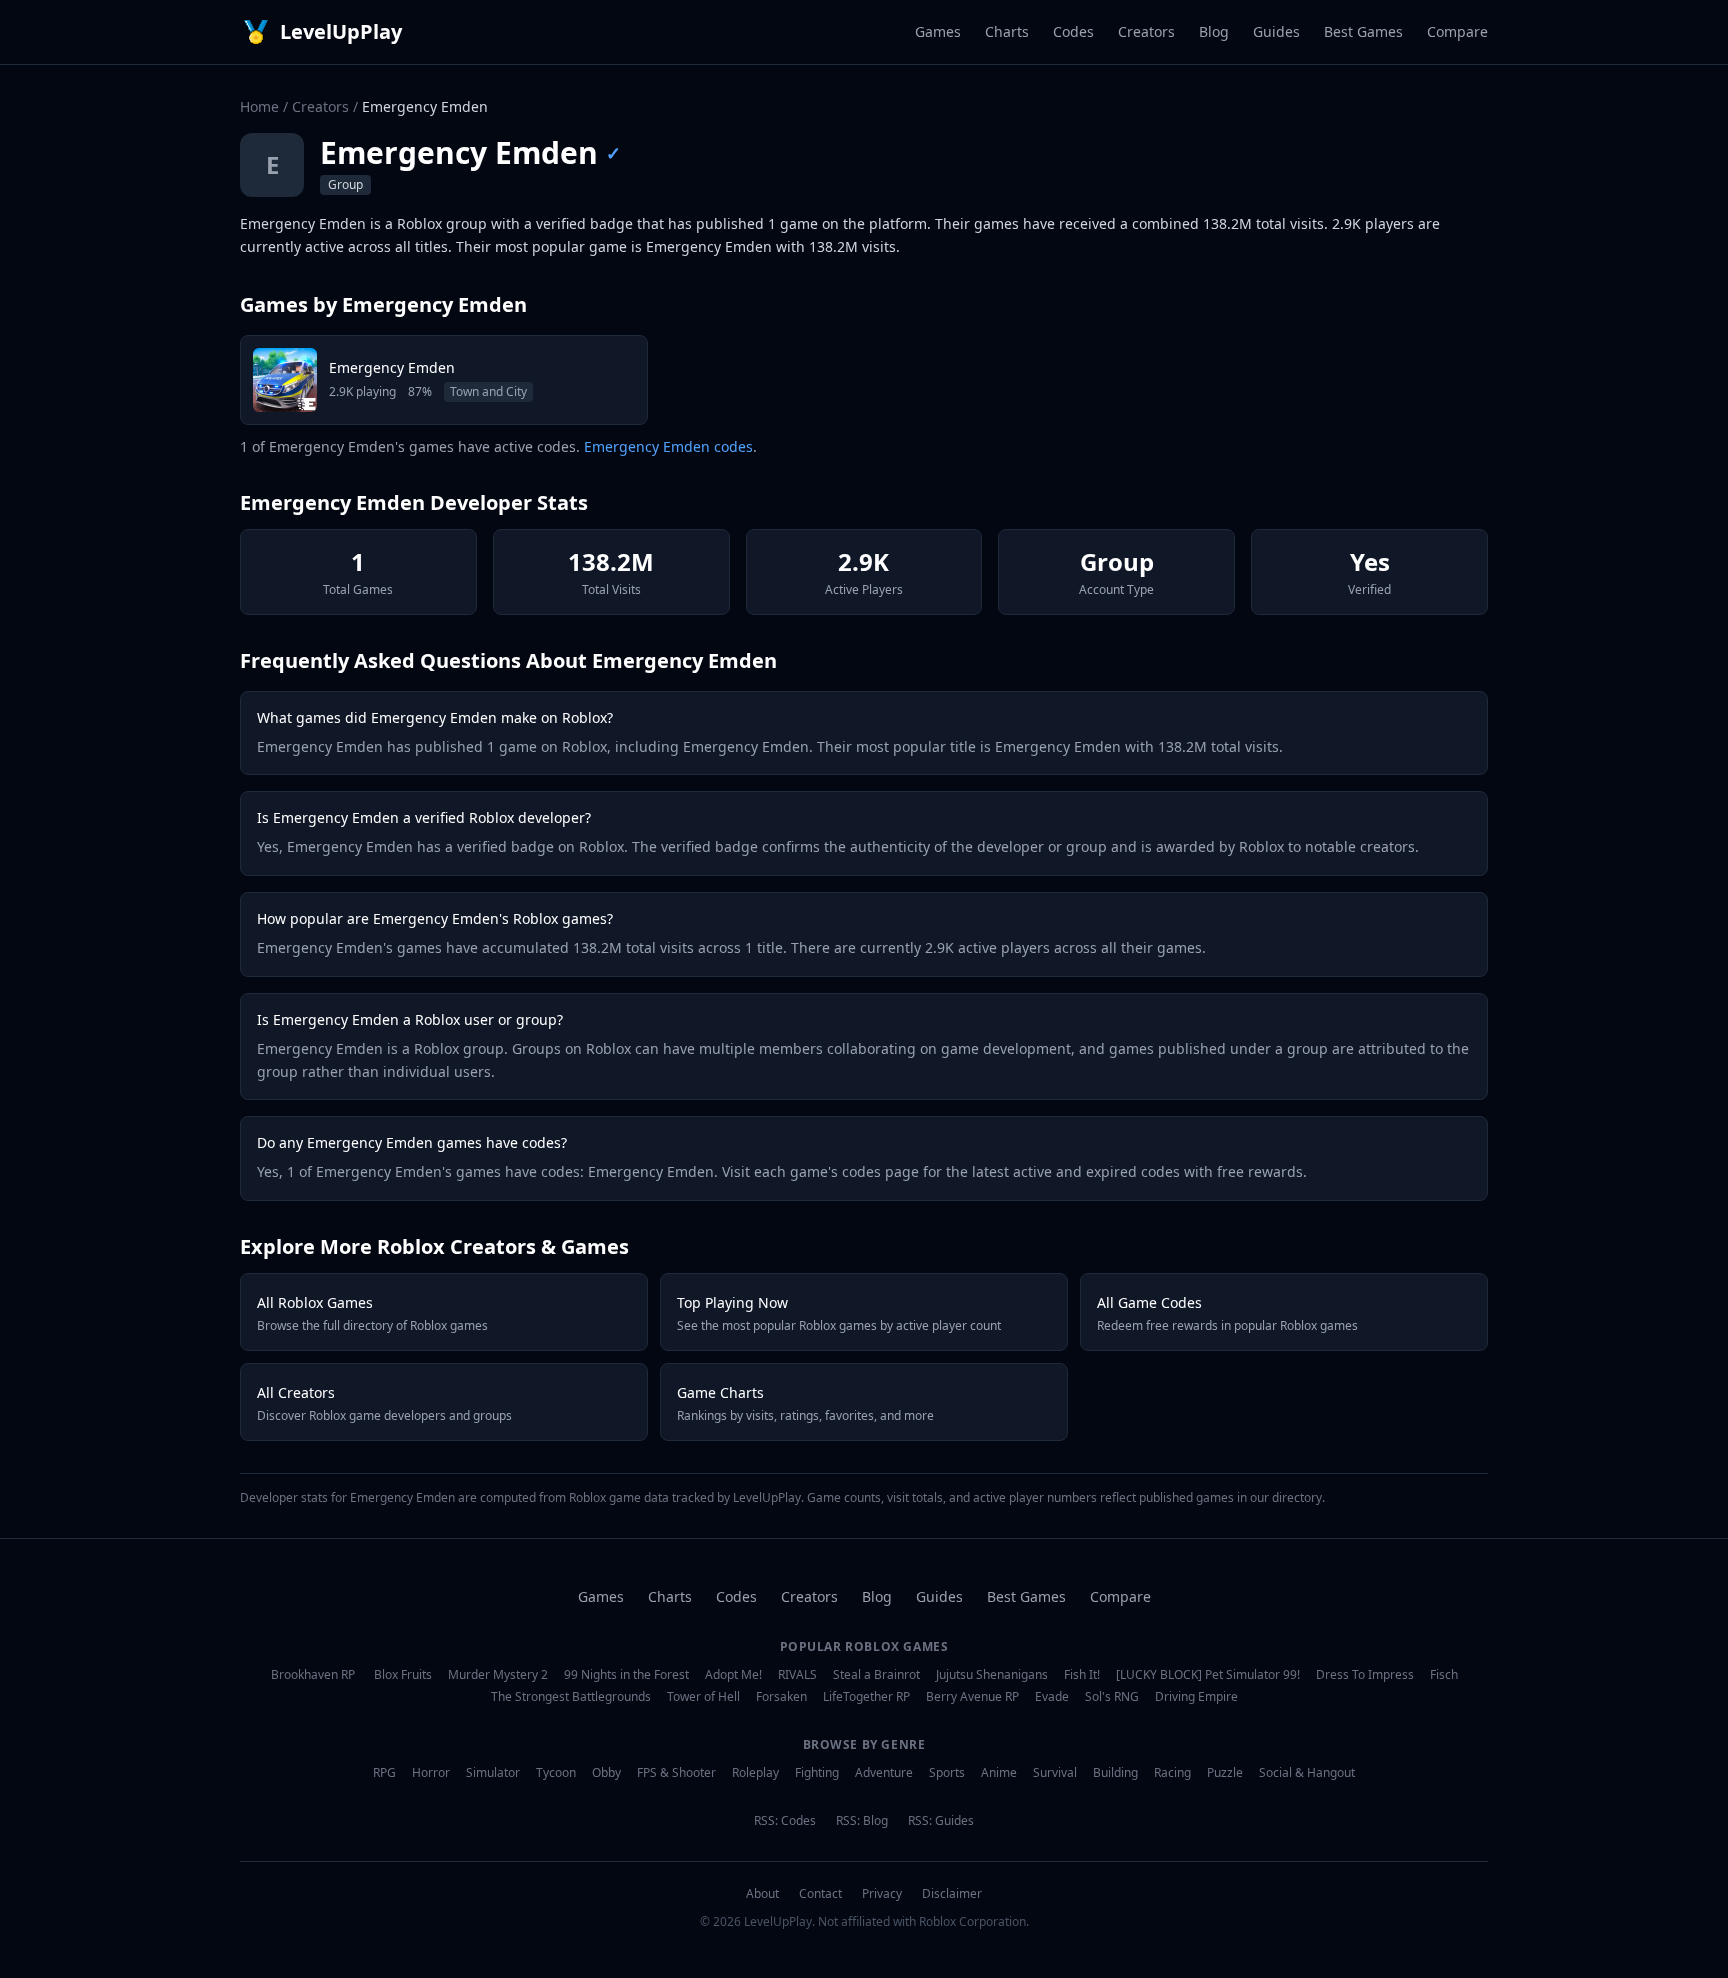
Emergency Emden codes (668, 446)
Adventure (884, 1773)
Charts (1007, 31)
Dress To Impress (1365, 1675)
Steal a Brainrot (876, 1675)
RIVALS (797, 1675)
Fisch (1444, 1675)
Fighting (817, 1773)
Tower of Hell (703, 1697)
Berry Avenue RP (972, 1697)
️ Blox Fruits (401, 1675)
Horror (431, 1773)
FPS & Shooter (676, 1773)
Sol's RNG (1112, 1697)
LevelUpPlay (341, 31)
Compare (1457, 31)
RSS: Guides (941, 1821)
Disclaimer (952, 1894)
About (762, 1894)
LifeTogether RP (866, 1697)
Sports (947, 1773)
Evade (1052, 1697)
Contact (820, 1894)
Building (1115, 1773)
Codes (1073, 31)
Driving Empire (1196, 1697)
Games (938, 31)
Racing (1172, 1773)
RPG (384, 1773)
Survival (1055, 1773)
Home (259, 106)
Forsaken (781, 1697)
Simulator (493, 1773)
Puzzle (1225, 1773)
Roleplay (755, 1773)
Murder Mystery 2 (498, 1675)
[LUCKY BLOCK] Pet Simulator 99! (1208, 1675)
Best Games (1363, 31)
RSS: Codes (785, 1821)
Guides (1276, 31)
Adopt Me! (733, 1675)
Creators (1146, 31)
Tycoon (556, 1773)
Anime (999, 1773)
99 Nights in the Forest (626, 1675)
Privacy (882, 1894)
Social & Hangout (1307, 1773)
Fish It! (1082, 1675)
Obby (606, 1773)
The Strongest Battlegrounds (571, 1697)
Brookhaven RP (313, 1675)
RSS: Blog (862, 1821)
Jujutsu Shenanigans (992, 1675)
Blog (1214, 31)
